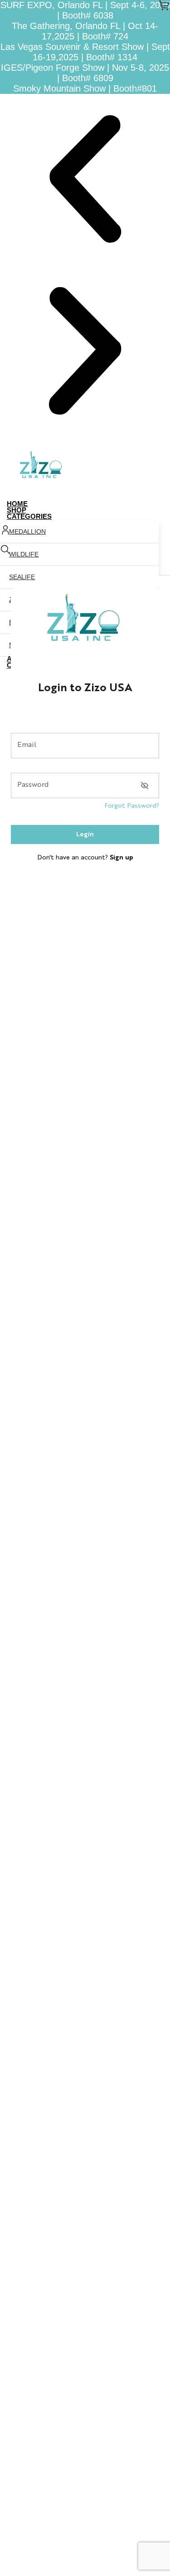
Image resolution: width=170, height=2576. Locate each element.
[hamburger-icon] (160, 505)
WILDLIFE (24, 554)
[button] (85, 180)
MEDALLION (27, 532)
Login (85, 834)
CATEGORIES (29, 516)
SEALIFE (22, 577)
